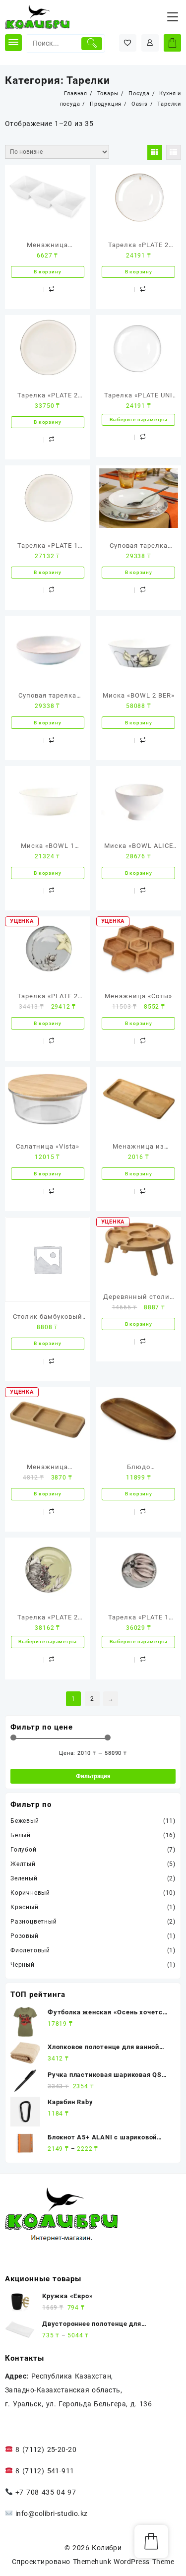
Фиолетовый (30, 1950)
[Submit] (92, 44)
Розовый (25, 1936)
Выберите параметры (139, 419)
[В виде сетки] (155, 152)
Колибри (107, 2548)
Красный (25, 1907)
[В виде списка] (174, 152)
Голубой (24, 1850)
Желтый (23, 1864)
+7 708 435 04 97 (44, 2492)
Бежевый (25, 1821)
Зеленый (24, 1878)
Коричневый (30, 1893)
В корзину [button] (47, 272)
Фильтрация (93, 1776)
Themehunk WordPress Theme (124, 2562)
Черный (23, 1965)
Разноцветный (34, 1922)
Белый (21, 1835)
